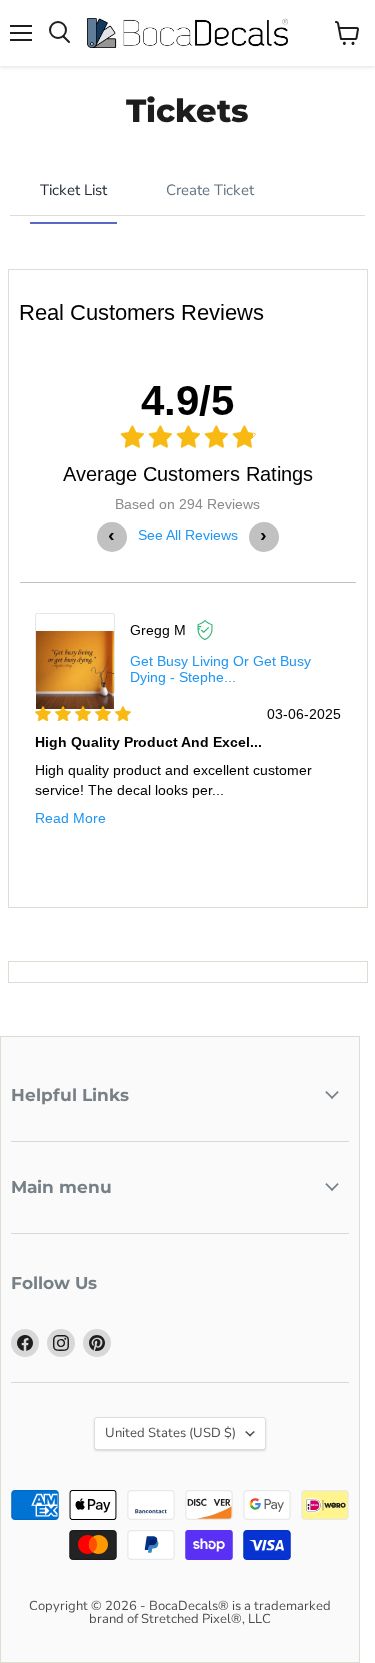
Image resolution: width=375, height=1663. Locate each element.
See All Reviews (188, 535)
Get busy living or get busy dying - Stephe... (220, 669)
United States (170, 1433)
